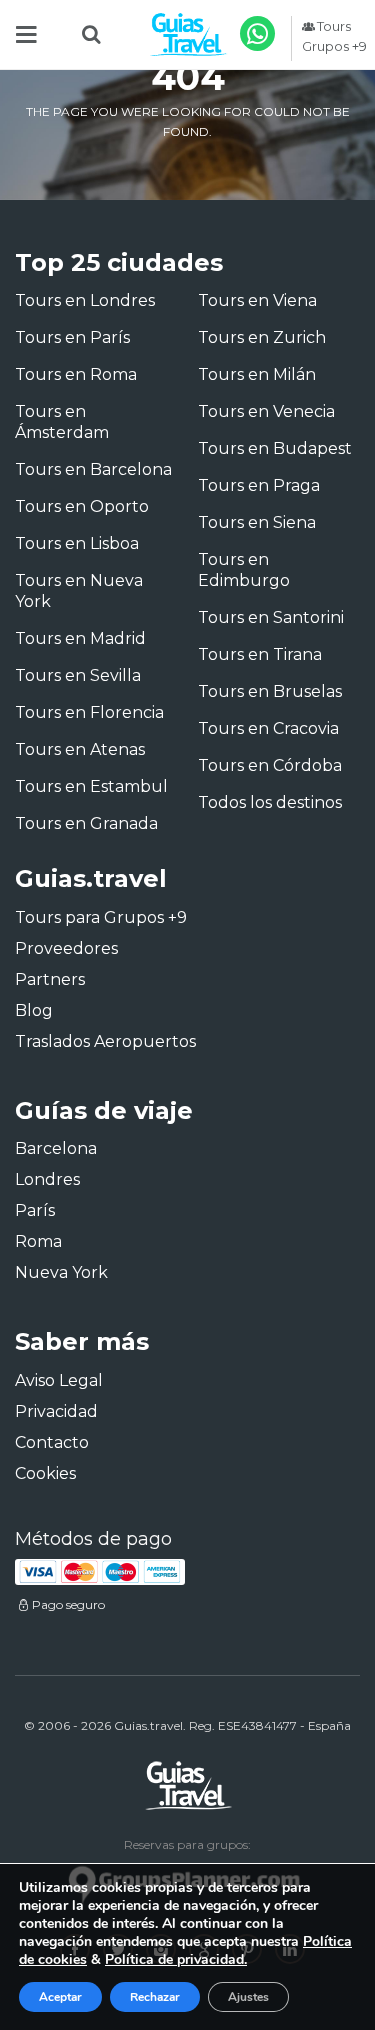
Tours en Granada (86, 823)
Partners (50, 979)
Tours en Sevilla (78, 675)
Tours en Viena (257, 300)
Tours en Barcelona (93, 469)
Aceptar (60, 1997)
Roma (38, 1241)
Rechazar (155, 1997)
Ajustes (248, 1997)
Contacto (52, 1442)
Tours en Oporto (82, 506)
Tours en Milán (257, 374)
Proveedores (66, 948)
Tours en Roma (76, 374)
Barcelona (56, 1148)
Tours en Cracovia (268, 728)
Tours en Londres (85, 300)
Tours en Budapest (275, 448)
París (35, 1210)
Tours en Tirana (260, 654)
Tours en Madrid (80, 638)
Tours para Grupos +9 (101, 917)
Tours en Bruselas (270, 691)
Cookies (45, 1473)
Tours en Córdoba (270, 765)
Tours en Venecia (266, 411)
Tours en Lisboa (77, 543)
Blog (34, 1010)
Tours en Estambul (91, 786)
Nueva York (61, 1272)
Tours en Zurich (262, 337)
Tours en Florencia (89, 712)
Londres (47, 1179)
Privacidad (56, 1411)
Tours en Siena (257, 522)
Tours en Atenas (80, 749)
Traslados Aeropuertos (105, 1041)
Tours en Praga (259, 485)
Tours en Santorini (271, 617)
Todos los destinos (270, 802)
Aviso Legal (59, 1380)
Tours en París (72, 337)
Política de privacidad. (176, 1959)
